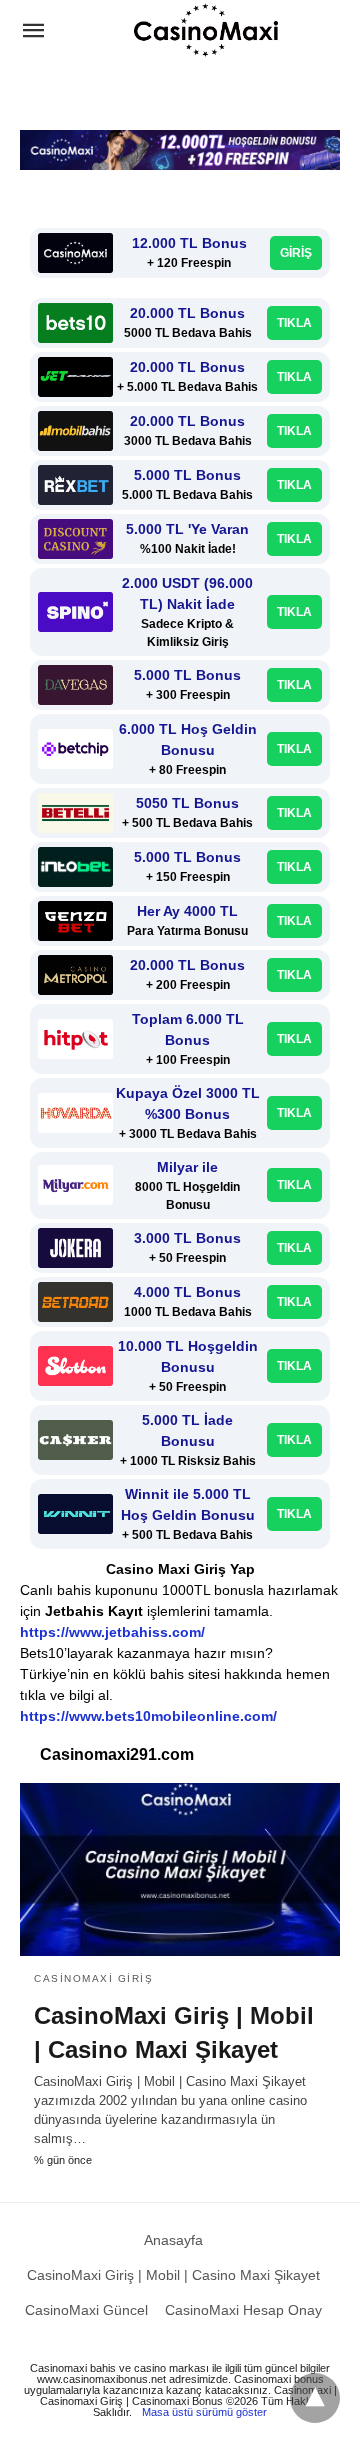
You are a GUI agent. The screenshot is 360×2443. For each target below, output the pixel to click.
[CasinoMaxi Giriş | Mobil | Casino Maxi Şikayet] (180, 1870)
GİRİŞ (296, 253)
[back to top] (315, 2398)
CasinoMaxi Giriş (93, 1978)
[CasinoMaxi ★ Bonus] (206, 30)
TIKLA (294, 323)
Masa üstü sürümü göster (204, 2412)
